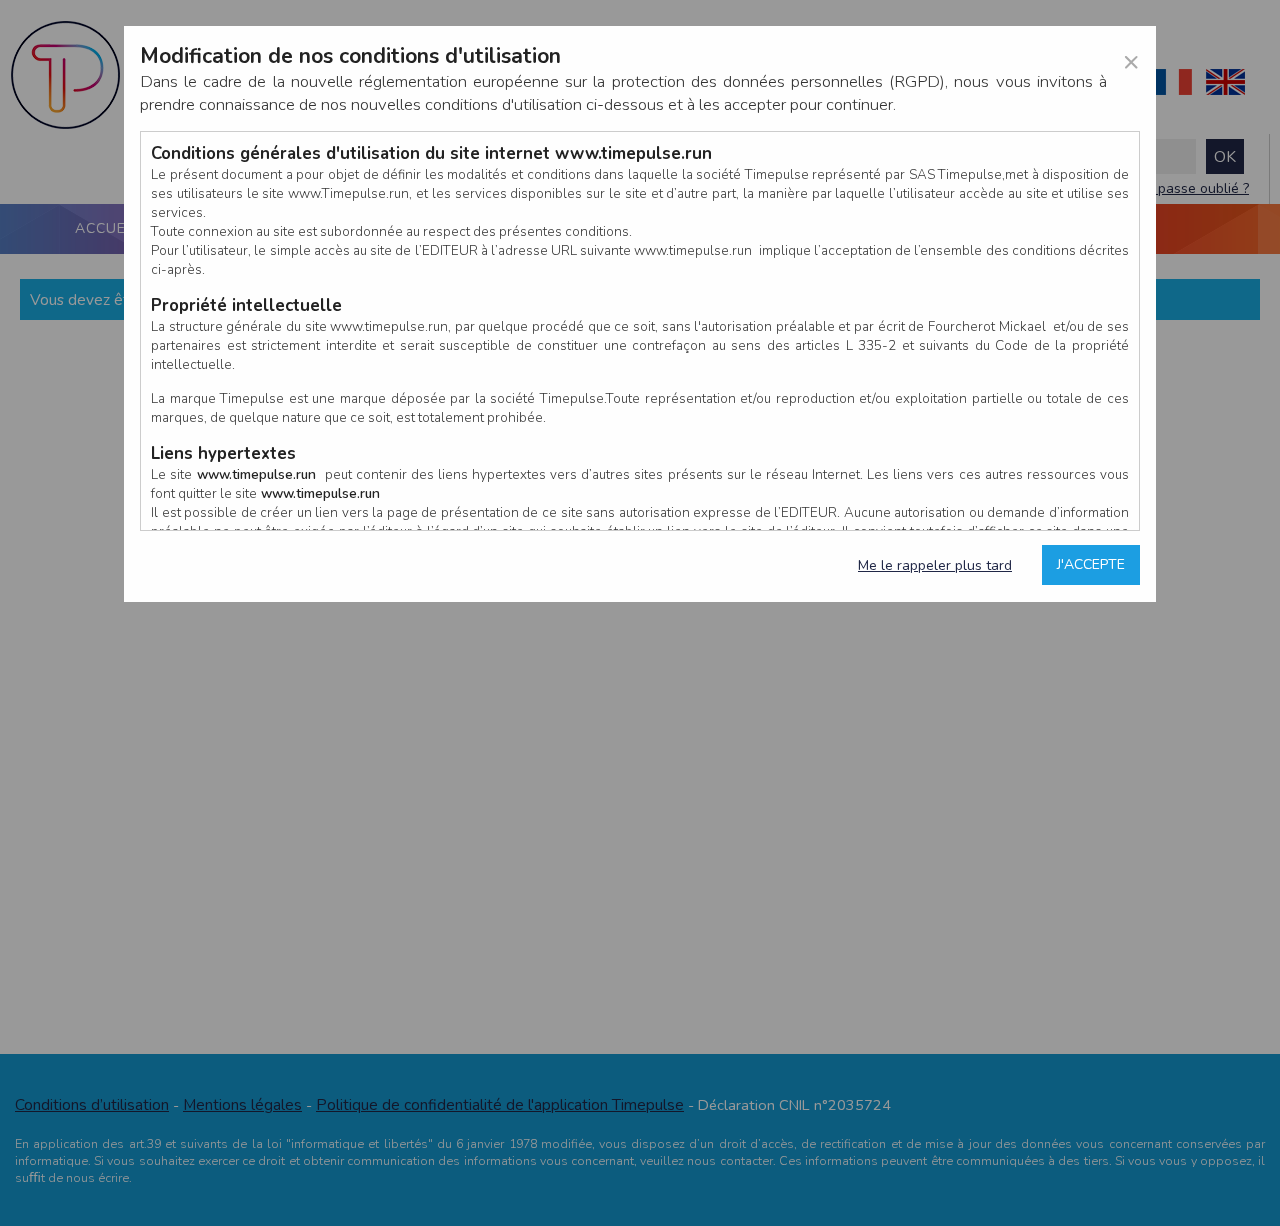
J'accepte (1091, 564)
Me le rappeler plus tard (935, 565)
